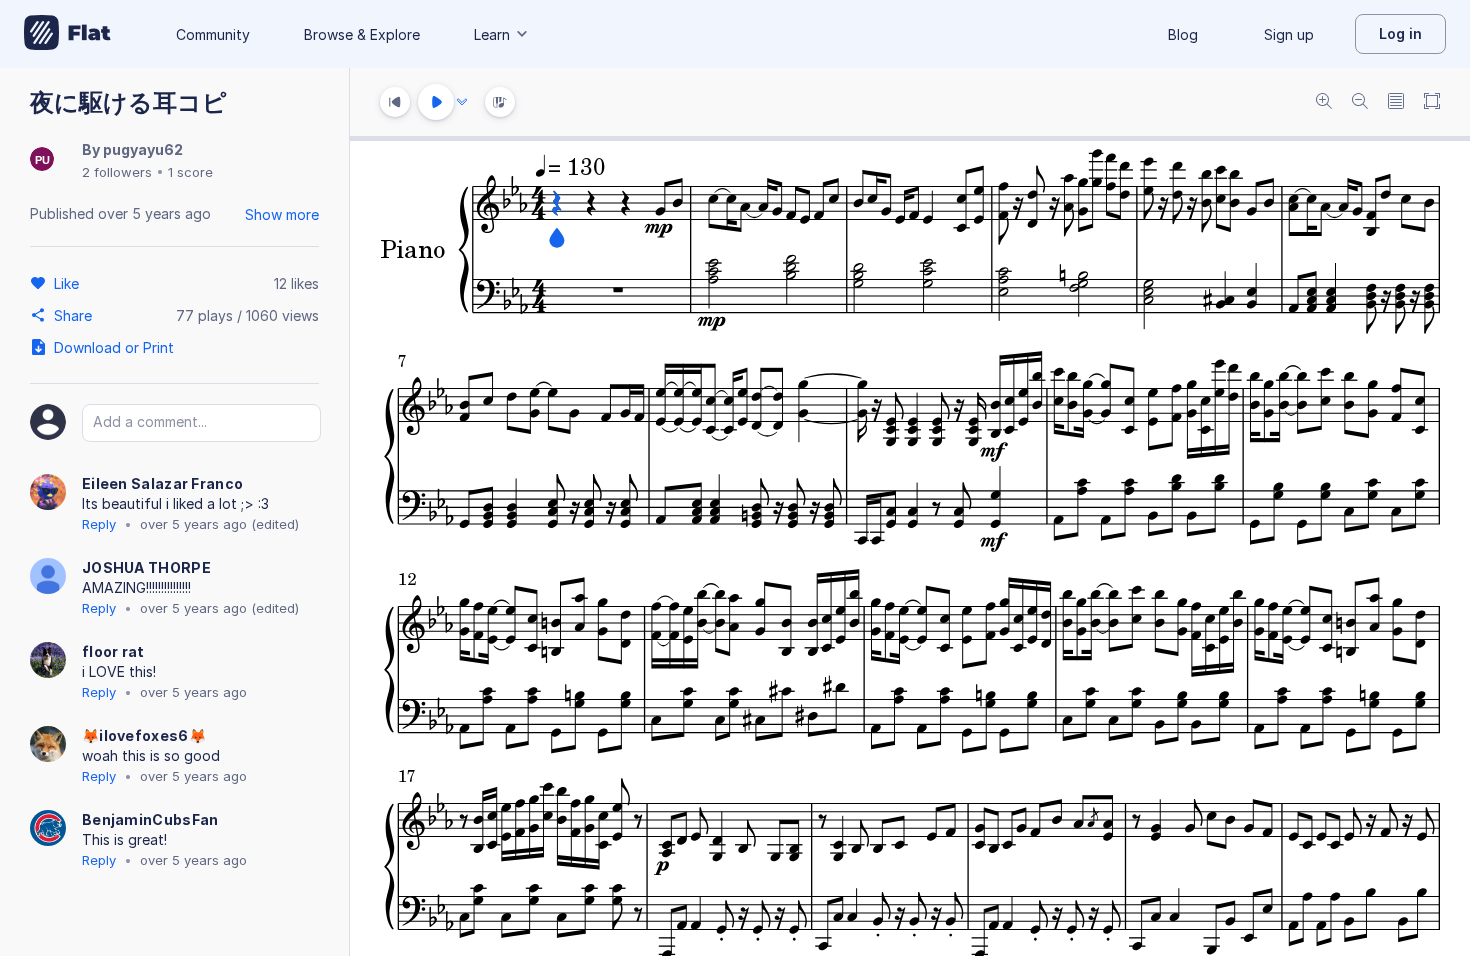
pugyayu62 (143, 149)
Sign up (1289, 34)
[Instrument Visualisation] (500, 102)
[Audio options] (462, 102)
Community (213, 34)
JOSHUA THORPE (146, 567)
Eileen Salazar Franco (162, 483)
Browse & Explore (362, 34)
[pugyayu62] (42, 160)
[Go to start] (395, 102)
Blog (1183, 34)
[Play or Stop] (436, 102)
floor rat (113, 651)
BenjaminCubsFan (150, 819)
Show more (282, 214)
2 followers (117, 172)
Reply (99, 524)
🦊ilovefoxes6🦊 (144, 735)
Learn (492, 34)
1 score (190, 172)
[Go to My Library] (67, 34)
